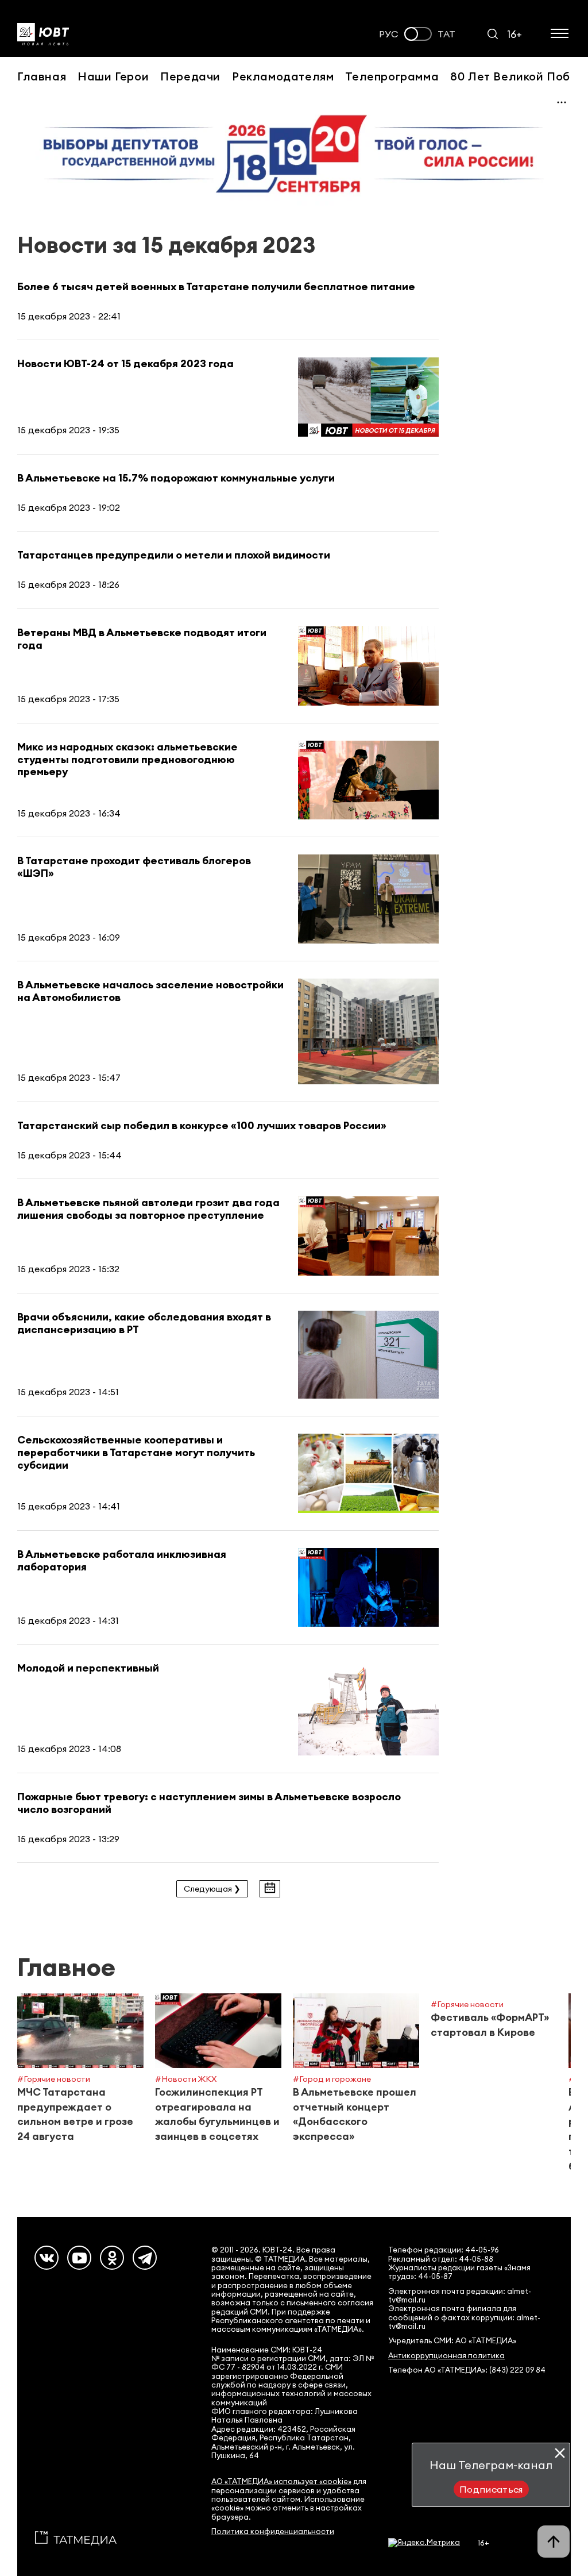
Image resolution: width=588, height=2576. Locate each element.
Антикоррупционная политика (446, 2356)
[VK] (47, 2258)
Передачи (190, 76)
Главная (42, 76)
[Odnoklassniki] (112, 2258)
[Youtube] (79, 2258)
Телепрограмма (392, 76)
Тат (446, 34)
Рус (389, 34)
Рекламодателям (283, 76)
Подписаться (491, 2489)
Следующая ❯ (212, 1889)
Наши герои (113, 76)
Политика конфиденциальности (273, 2531)
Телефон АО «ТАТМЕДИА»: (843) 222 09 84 (467, 2370)
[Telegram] (145, 2258)
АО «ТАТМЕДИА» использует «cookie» (281, 2481)
